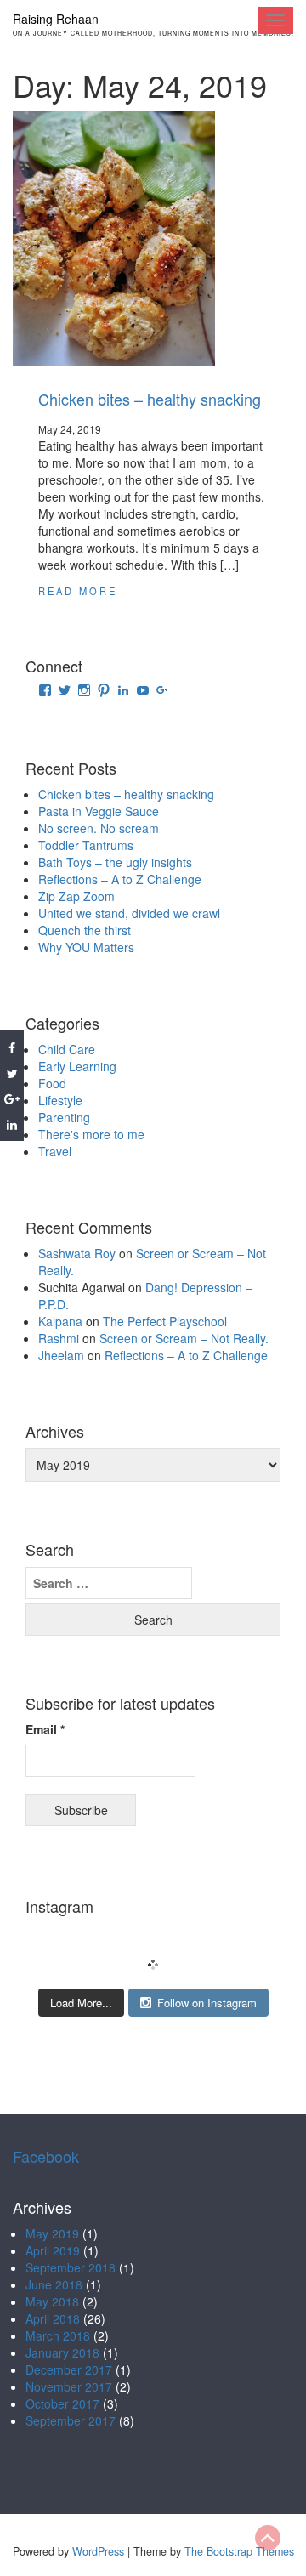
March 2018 (58, 2335)
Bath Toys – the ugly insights (115, 862)
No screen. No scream (99, 828)
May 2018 (52, 2301)
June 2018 (54, 2284)
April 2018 (53, 2318)
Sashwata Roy (77, 1253)
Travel (55, 1151)
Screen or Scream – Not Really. (184, 1338)
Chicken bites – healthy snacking (150, 399)
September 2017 (71, 2420)
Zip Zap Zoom (76, 896)
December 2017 (69, 2369)
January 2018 (62, 2352)
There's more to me (91, 1134)
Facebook (46, 2156)
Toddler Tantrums (86, 845)
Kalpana (60, 1321)
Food (52, 1083)
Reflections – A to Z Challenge (120, 879)
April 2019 (53, 2250)
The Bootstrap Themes (239, 2551)
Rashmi (59, 1338)
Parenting (64, 1117)
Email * (45, 1729)
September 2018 (71, 2267)
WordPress (98, 2551)
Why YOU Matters (86, 947)
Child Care (67, 1049)
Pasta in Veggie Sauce (99, 811)
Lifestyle (60, 1100)
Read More (78, 591)
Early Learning (77, 1066)
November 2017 (69, 2386)
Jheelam (61, 1355)
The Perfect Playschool (165, 1321)
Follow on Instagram (207, 2003)
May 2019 (52, 2233)
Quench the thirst (85, 930)
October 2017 (62, 2403)
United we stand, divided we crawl (129, 913)
